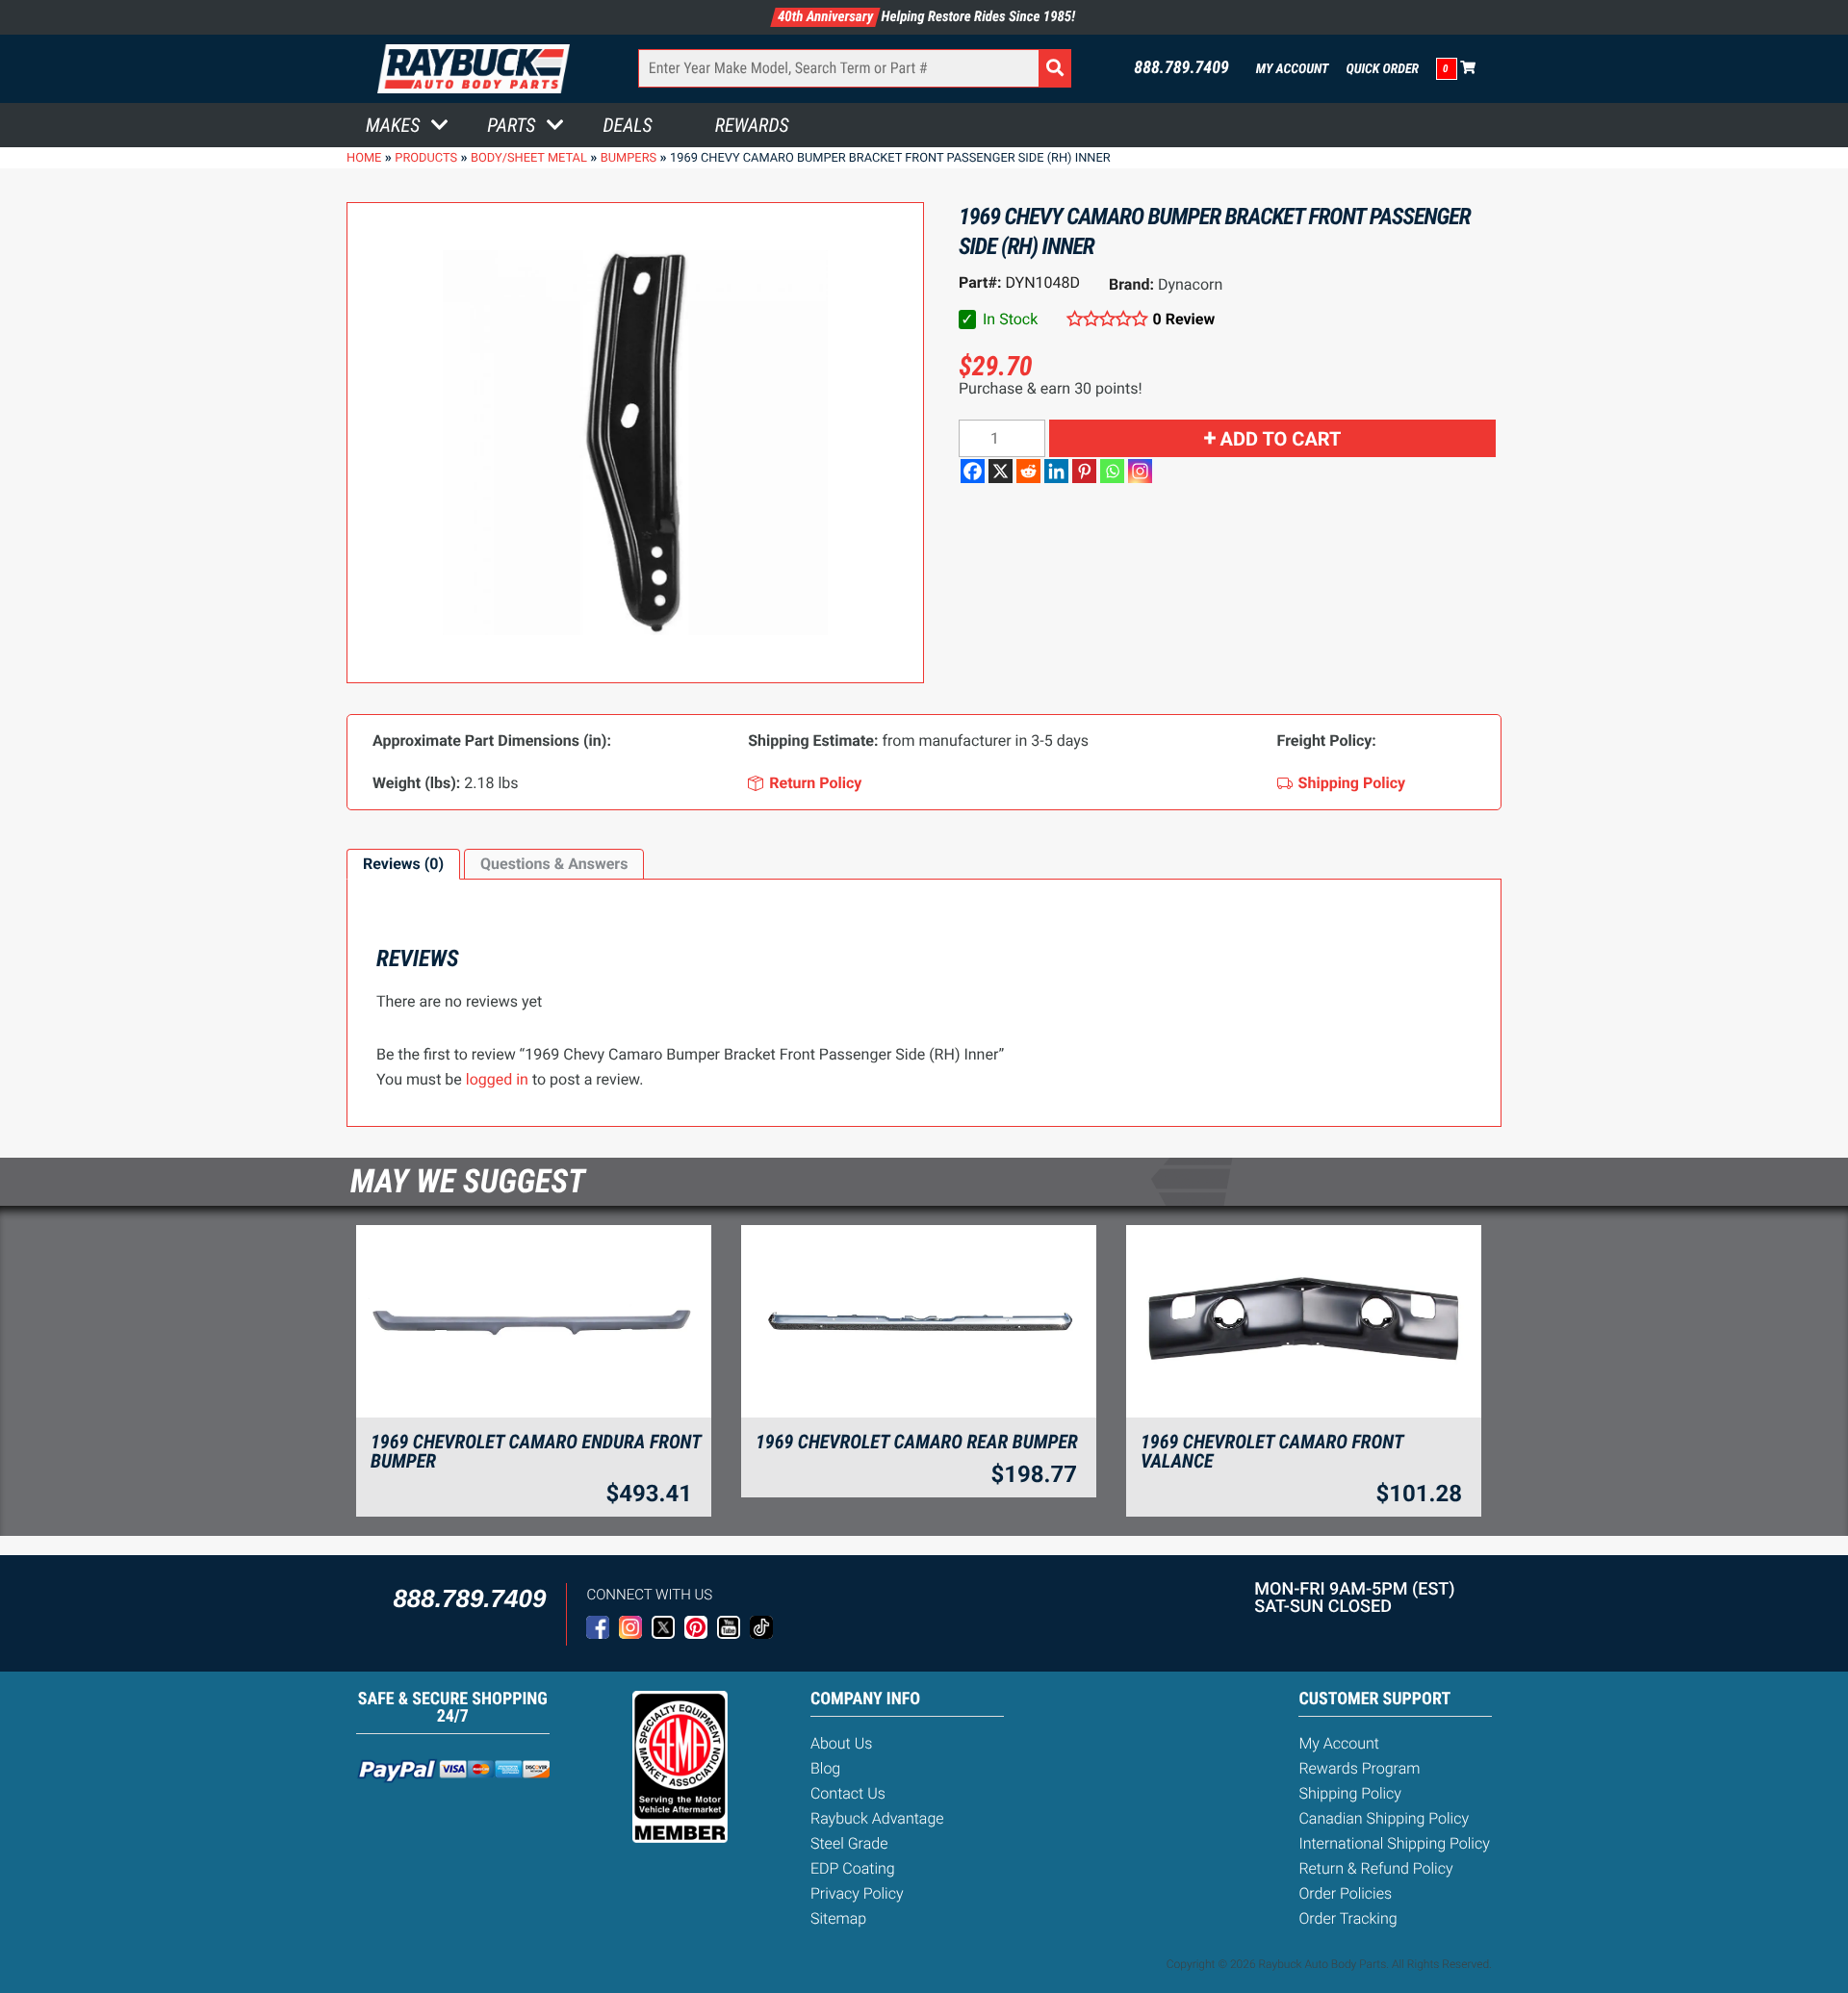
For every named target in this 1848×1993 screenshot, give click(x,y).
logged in (497, 1079)
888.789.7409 (1181, 68)
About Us (841, 1743)
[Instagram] (1140, 471)
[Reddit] (1028, 471)
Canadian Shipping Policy (1384, 1818)
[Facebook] (973, 471)
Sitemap (838, 1918)
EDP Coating (853, 1868)
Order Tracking (1347, 1918)
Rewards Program (1359, 1768)
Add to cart (1281, 439)
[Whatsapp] (1112, 471)
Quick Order (1382, 69)
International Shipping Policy (1394, 1843)
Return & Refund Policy (1375, 1868)
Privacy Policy (857, 1893)
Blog (825, 1768)
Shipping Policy (1350, 1793)
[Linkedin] (1056, 471)
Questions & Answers (554, 864)
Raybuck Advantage (877, 1818)
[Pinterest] (1084, 471)
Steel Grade (849, 1843)
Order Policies (1345, 1893)
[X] (1001, 471)
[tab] (403, 864)
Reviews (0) (403, 864)
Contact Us (848, 1793)
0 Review (1184, 319)
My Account (1293, 69)
